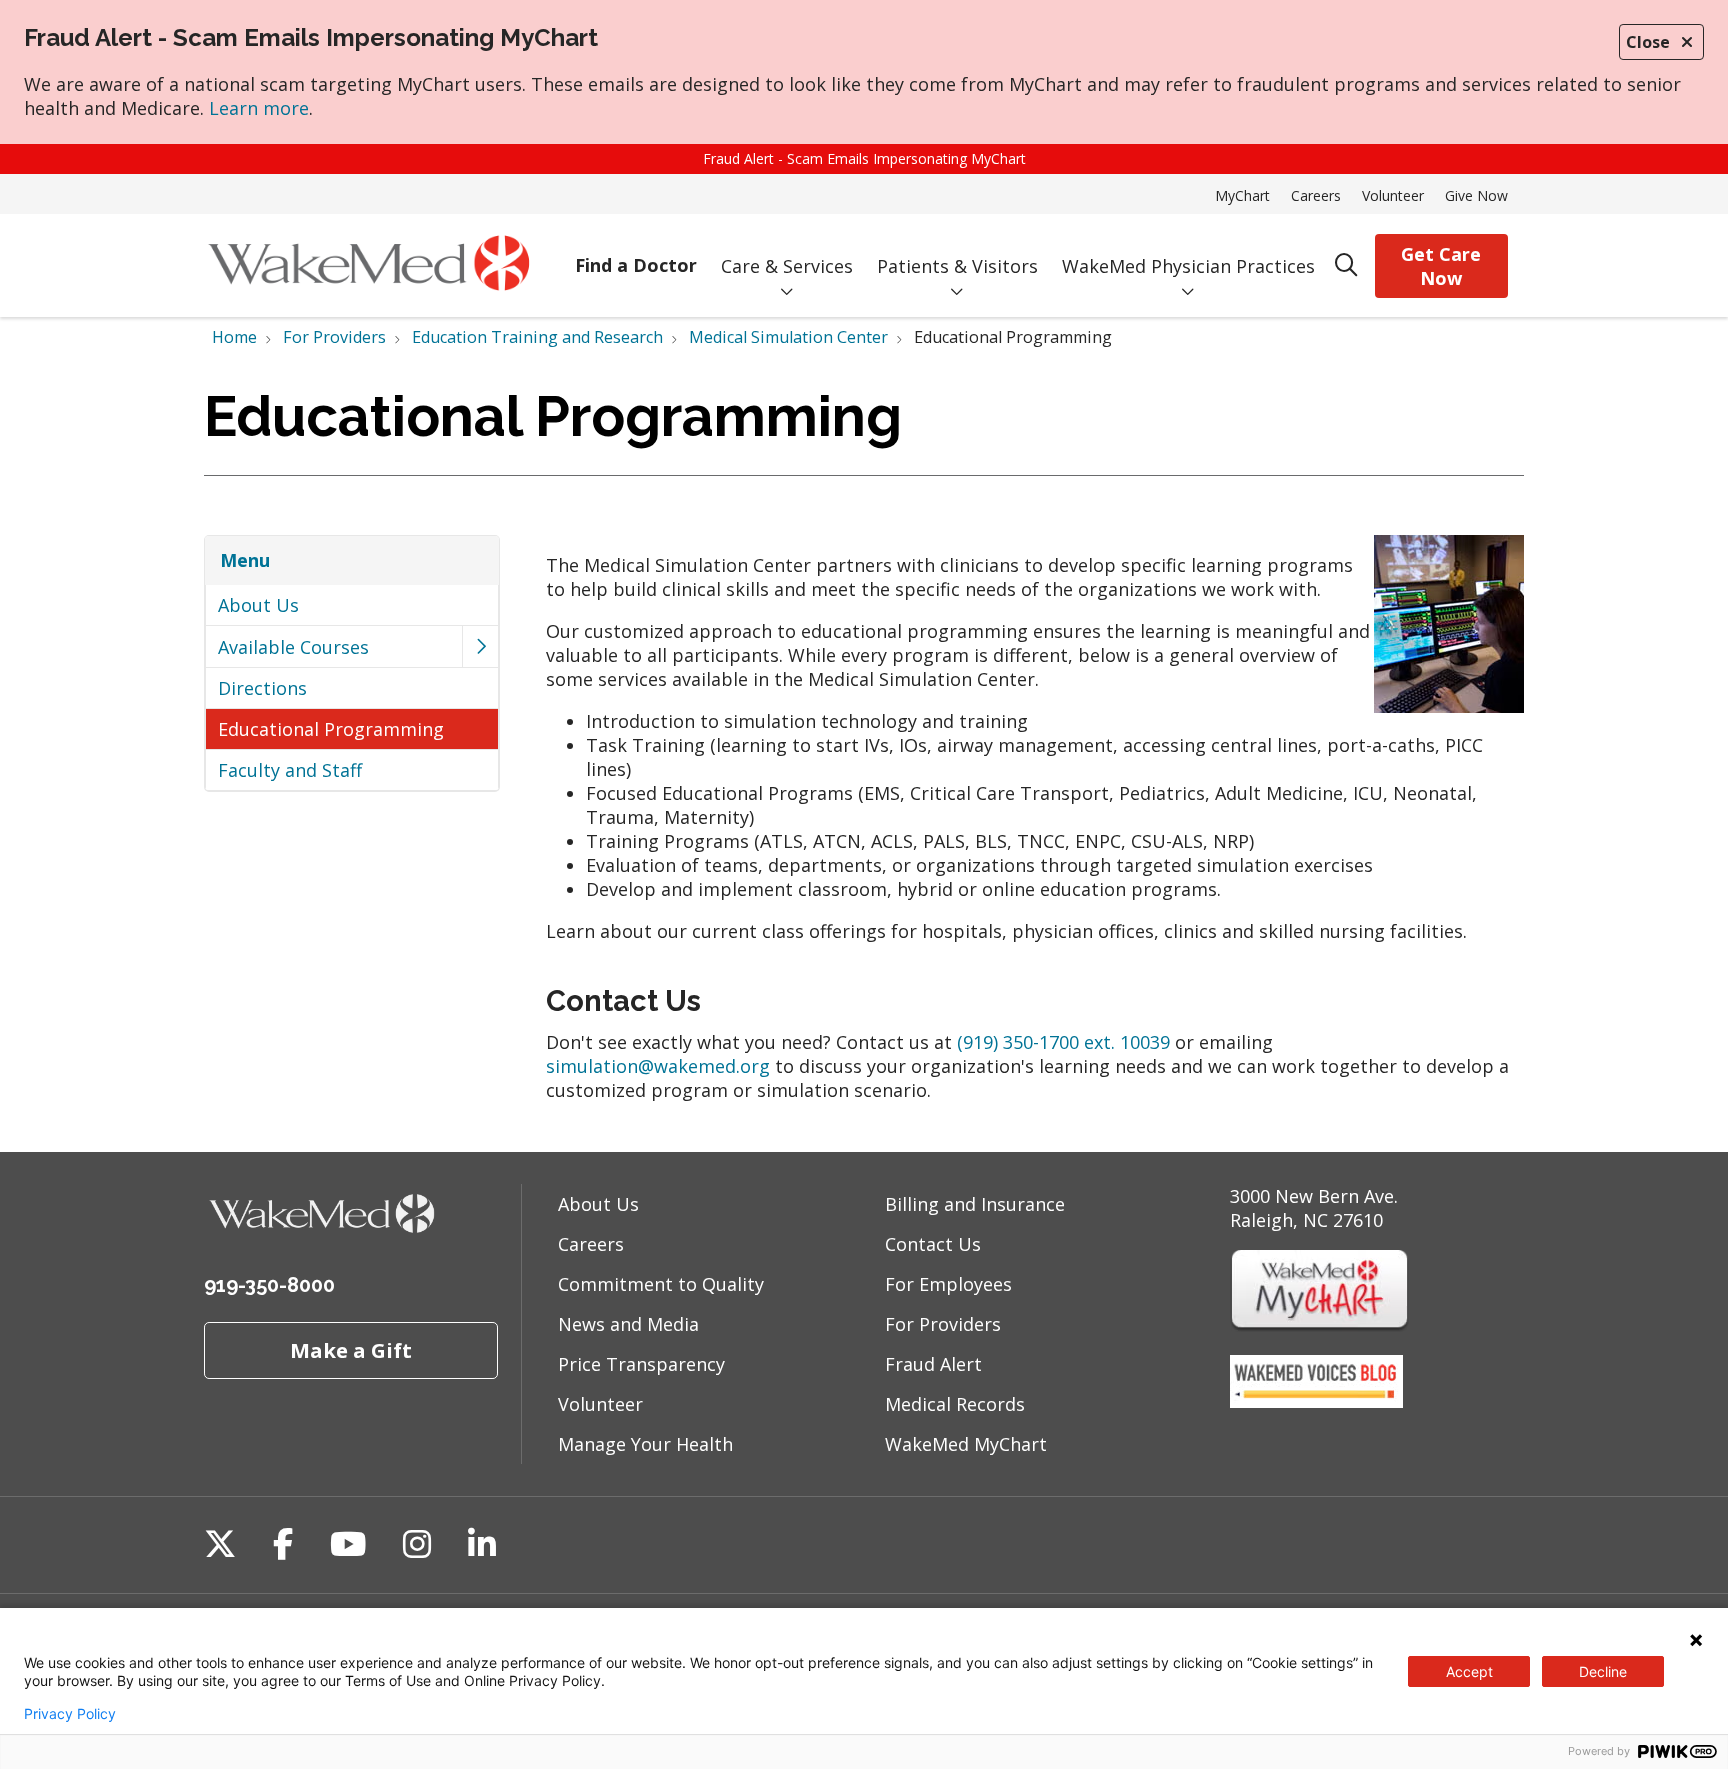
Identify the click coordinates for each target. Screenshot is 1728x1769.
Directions (262, 688)
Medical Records (955, 1404)
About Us (258, 605)
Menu (245, 560)
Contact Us (933, 1244)
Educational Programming (331, 729)
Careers (1316, 195)
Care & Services (787, 266)
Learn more (259, 108)
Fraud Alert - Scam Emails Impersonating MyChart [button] (864, 158)
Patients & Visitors (957, 266)
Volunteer (1393, 195)
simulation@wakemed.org (658, 1066)
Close (1648, 42)
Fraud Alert (933, 1364)
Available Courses (293, 647)
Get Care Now (1441, 266)
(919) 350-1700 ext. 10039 (1063, 1042)
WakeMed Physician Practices (1188, 266)
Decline (1603, 1671)
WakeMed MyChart (966, 1444)
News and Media (628, 1324)
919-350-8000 (269, 1285)
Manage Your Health (645, 1444)
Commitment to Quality (661, 1284)
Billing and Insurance (975, 1204)
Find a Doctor (636, 265)
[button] (480, 646)
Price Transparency (641, 1364)
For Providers (943, 1324)
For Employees (948, 1284)
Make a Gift (351, 1350)
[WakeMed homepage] (368, 265)
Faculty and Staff (290, 770)
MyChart (1242, 195)
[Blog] (1316, 1401)
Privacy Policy (70, 1714)
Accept (1469, 1671)
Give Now (1476, 195)
